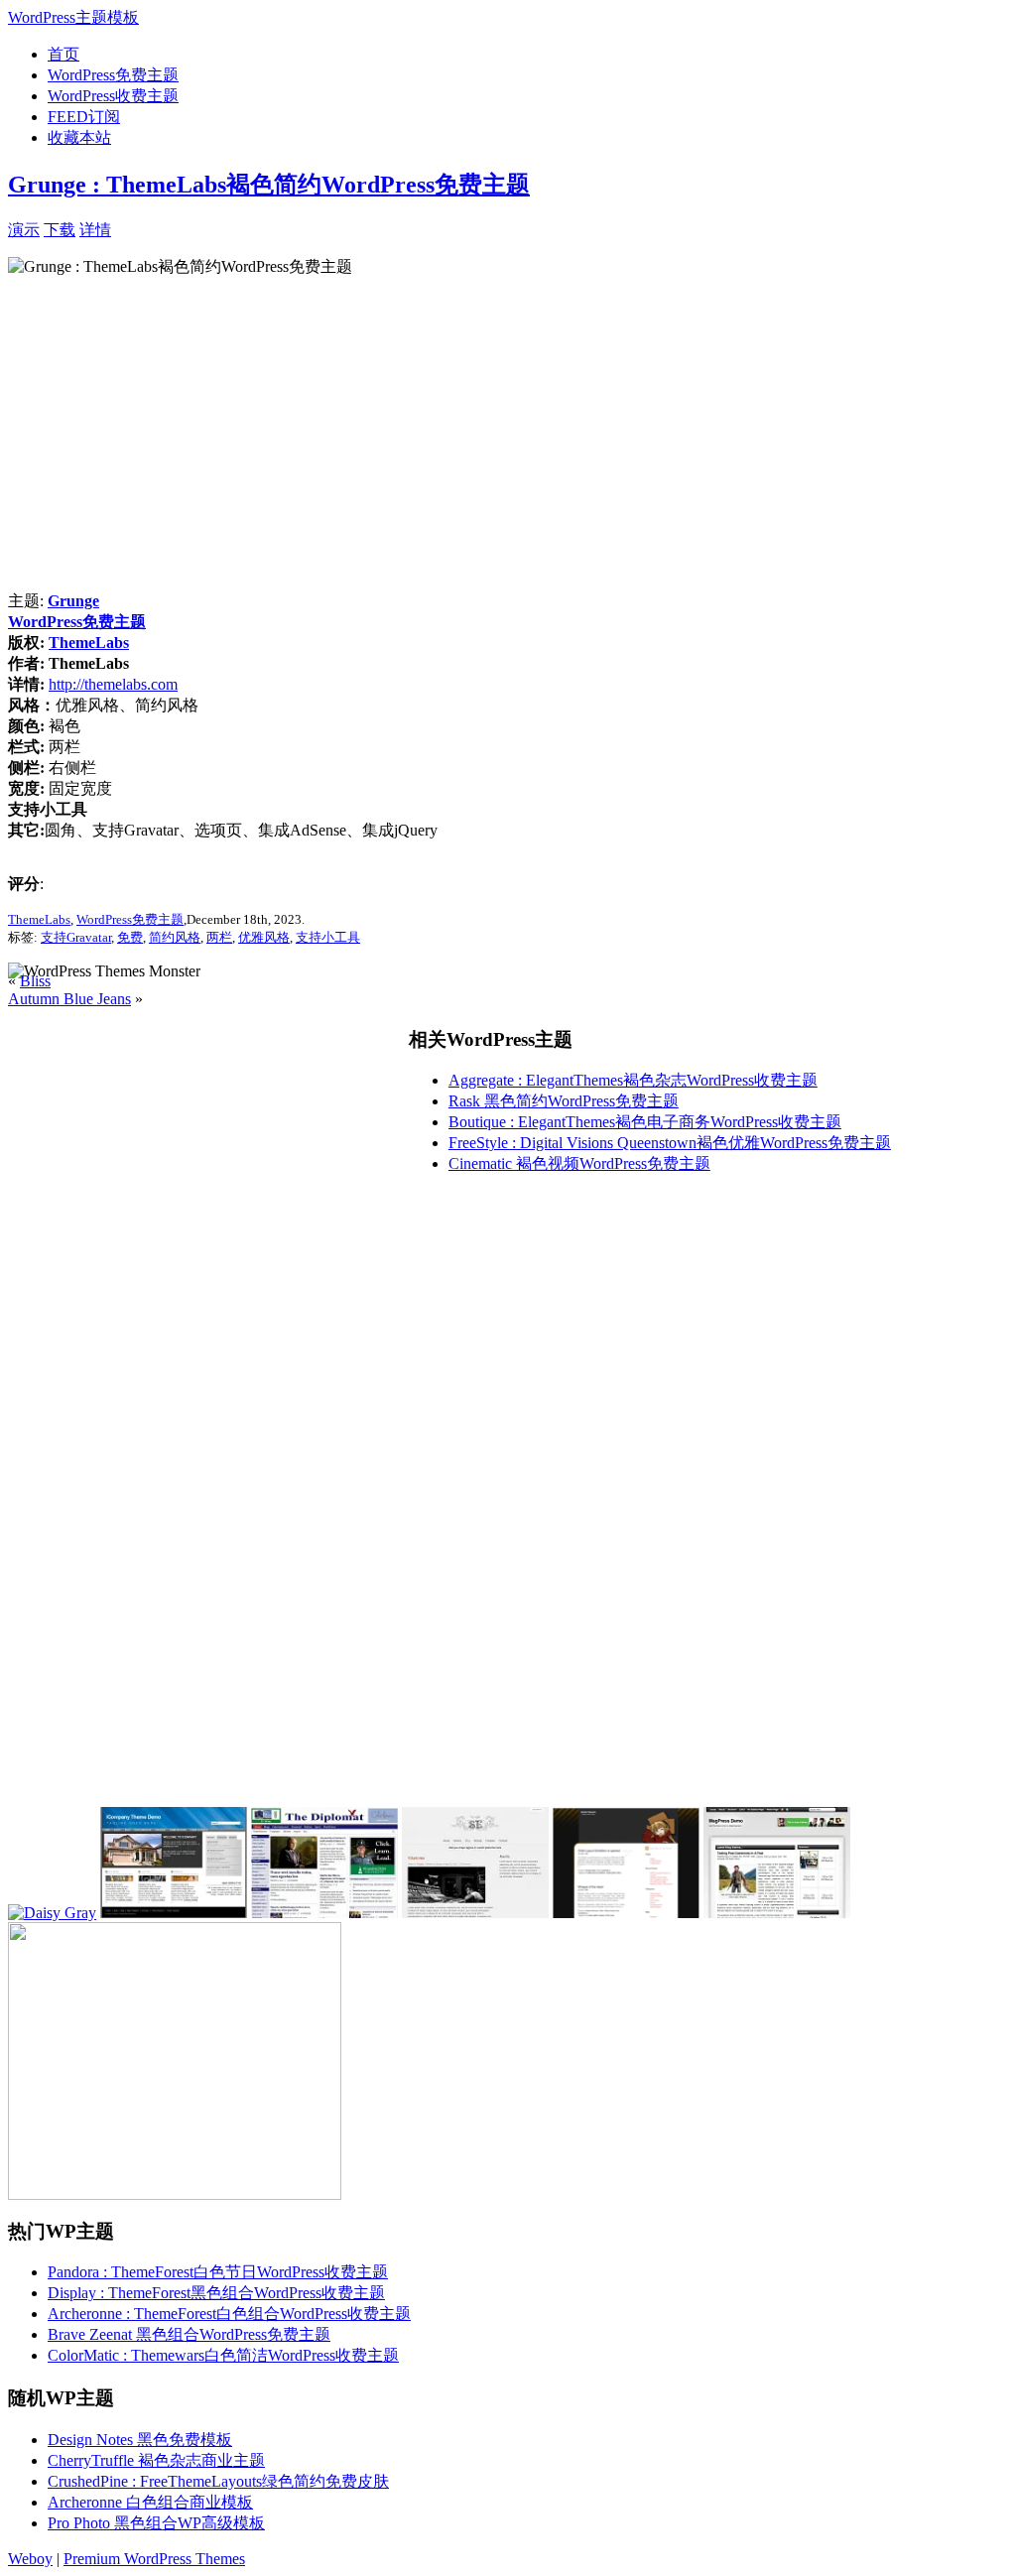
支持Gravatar (76, 937)
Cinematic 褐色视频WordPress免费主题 (579, 1163)
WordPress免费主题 (113, 75)
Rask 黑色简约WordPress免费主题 (564, 1101)
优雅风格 (264, 937)
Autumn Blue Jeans (69, 999)
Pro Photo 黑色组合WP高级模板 (156, 2523)
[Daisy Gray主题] (52, 1913)
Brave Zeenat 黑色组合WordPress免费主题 (189, 2334)
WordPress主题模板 (73, 17)
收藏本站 (79, 137)
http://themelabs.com (113, 684)
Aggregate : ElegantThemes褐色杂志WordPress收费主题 (633, 1080)
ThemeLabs (89, 643)
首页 (63, 54)
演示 (24, 230)
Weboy (30, 2559)
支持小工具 (328, 937)
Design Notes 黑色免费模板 (140, 2440)
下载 (60, 230)
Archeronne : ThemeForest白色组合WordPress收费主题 (229, 2314)
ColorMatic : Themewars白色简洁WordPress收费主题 (223, 2355)
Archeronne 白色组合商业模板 (150, 2502)
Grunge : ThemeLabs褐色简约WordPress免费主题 (269, 185)
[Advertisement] (343, 228)
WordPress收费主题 (113, 96)
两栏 (219, 937)
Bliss (35, 981)
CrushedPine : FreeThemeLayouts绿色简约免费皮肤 (218, 2481)
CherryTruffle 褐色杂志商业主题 (156, 2460)
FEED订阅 (84, 117)
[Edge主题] (475, 1913)
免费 (130, 937)
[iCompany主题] (174, 1913)
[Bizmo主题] (777, 1913)
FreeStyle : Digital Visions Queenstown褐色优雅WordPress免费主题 (670, 1143)
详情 (95, 230)
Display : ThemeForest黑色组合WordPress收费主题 (216, 2293)
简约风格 (175, 937)
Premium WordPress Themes (154, 2559)
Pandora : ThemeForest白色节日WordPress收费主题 (218, 2272)
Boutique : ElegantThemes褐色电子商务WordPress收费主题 (645, 1122)
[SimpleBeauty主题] (626, 1913)
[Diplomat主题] (324, 1913)
